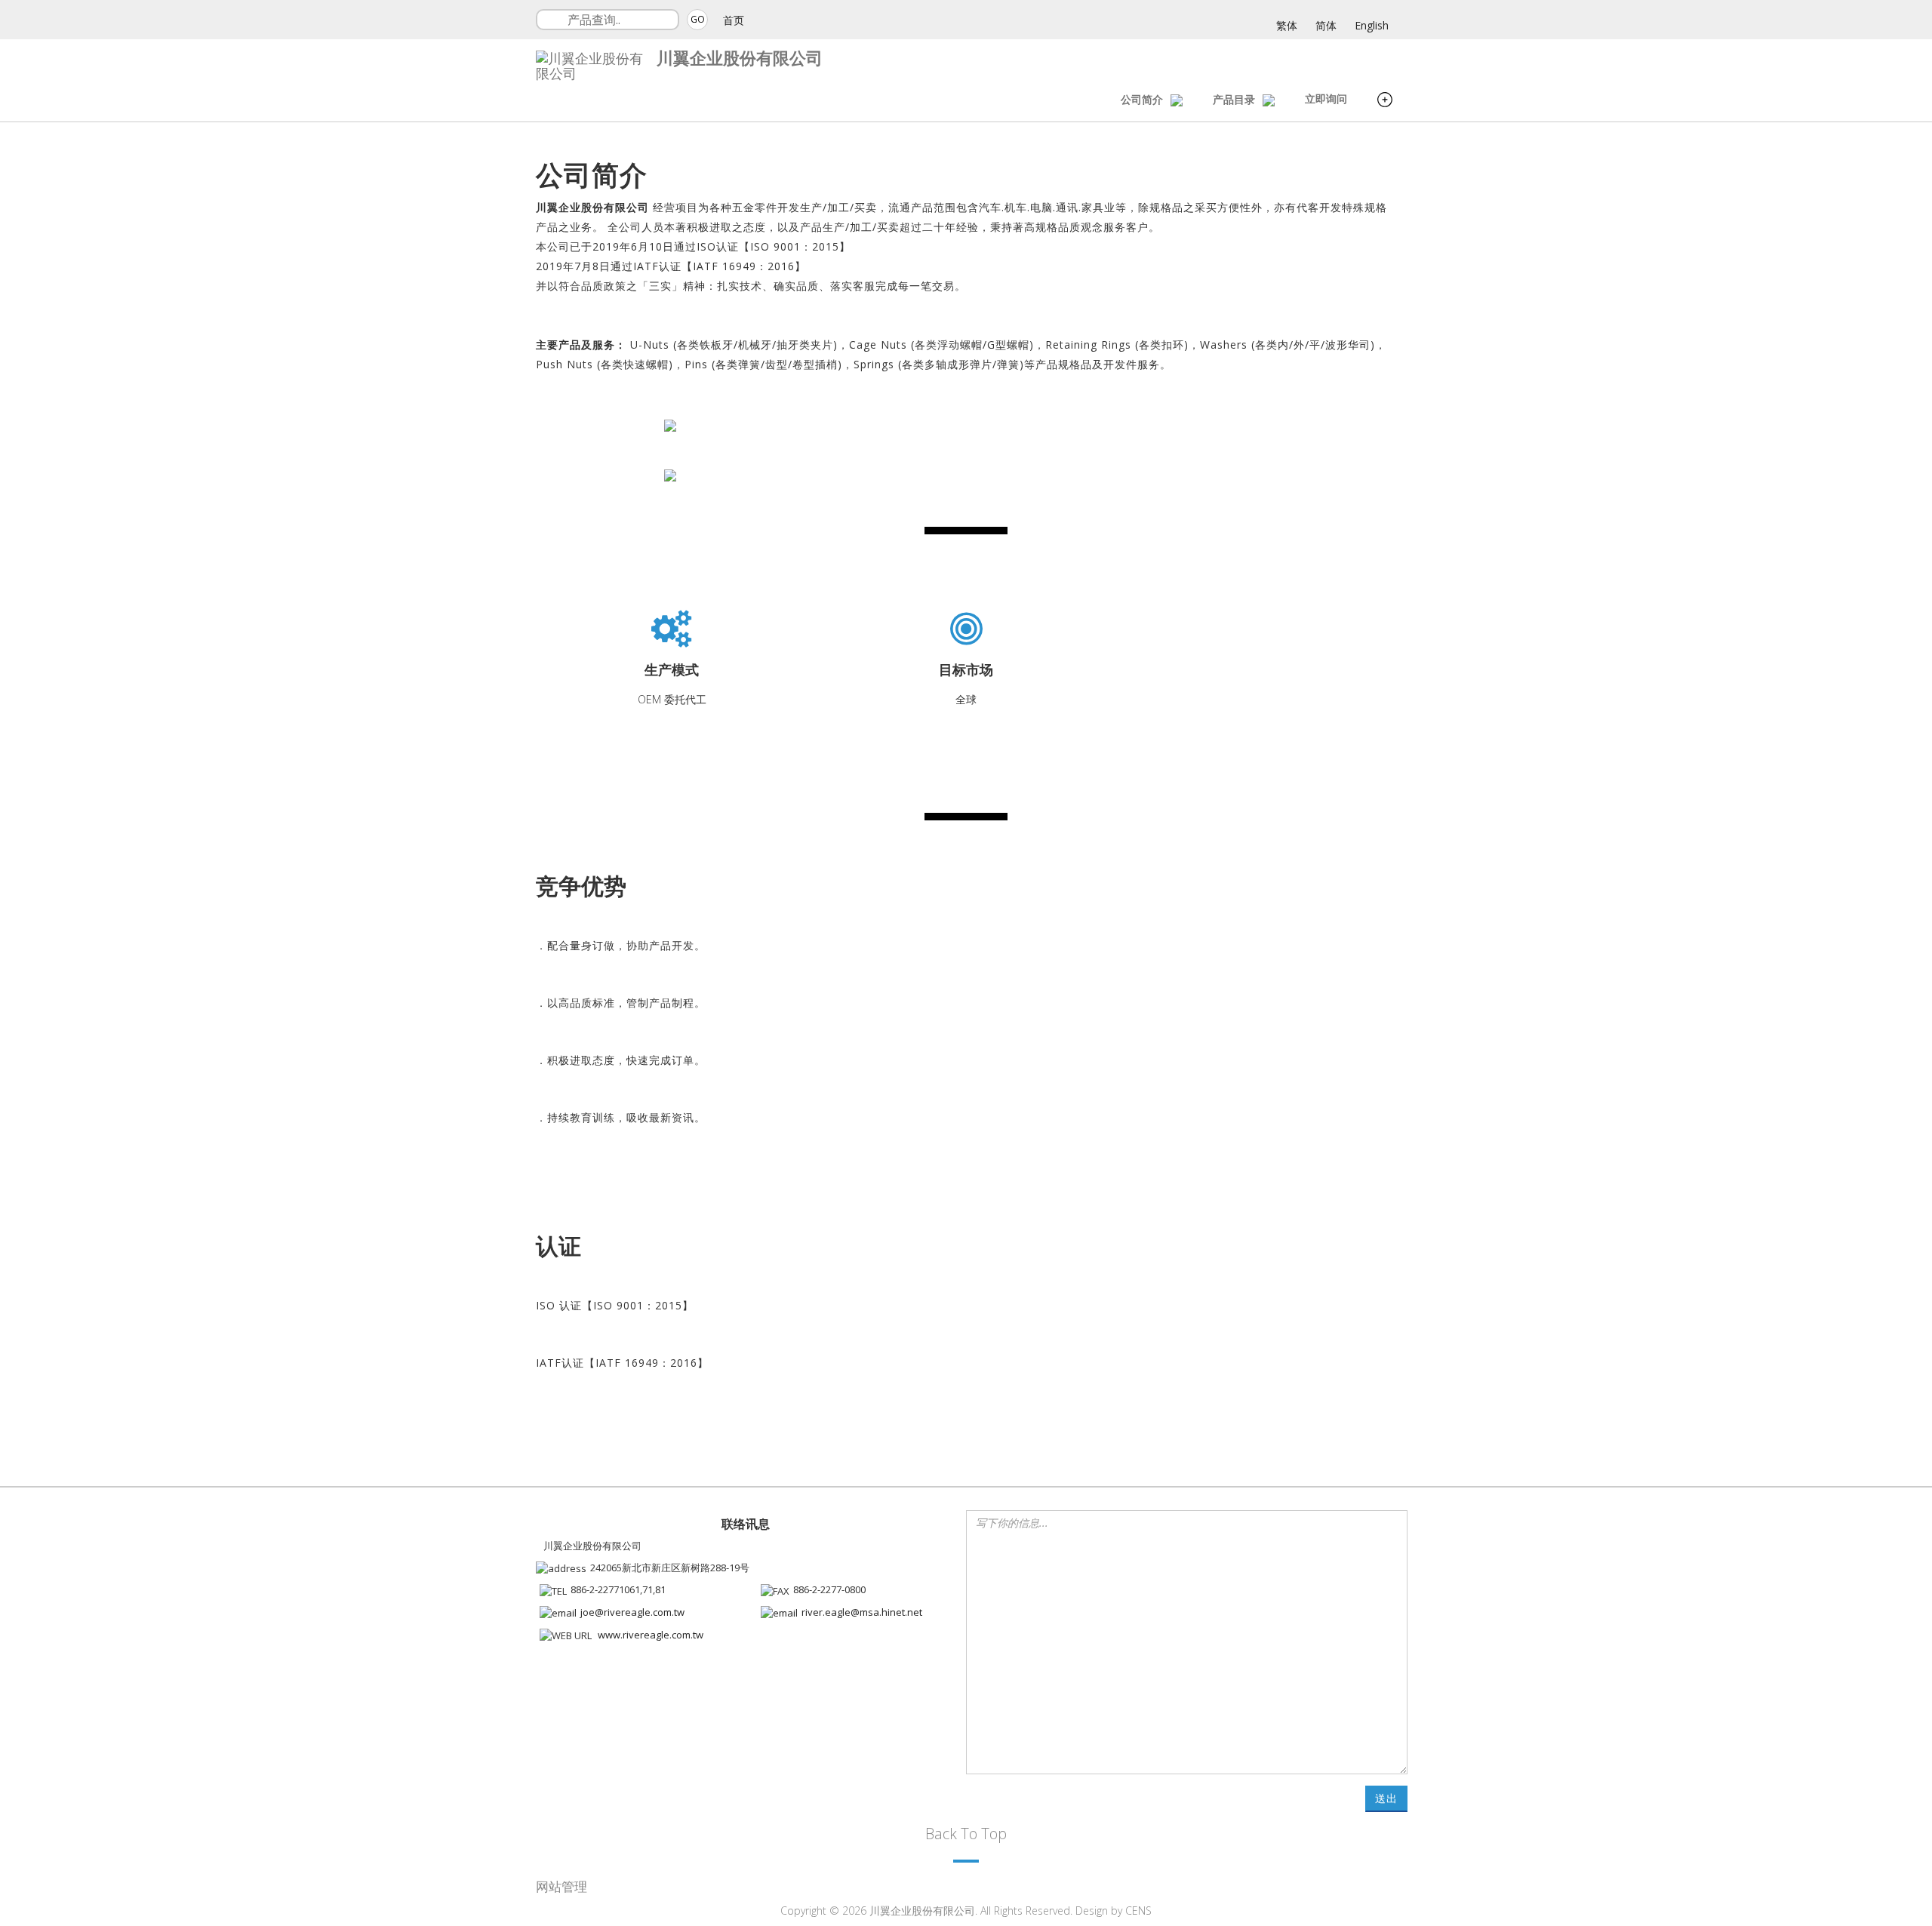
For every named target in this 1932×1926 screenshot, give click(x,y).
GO (698, 19)
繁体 (1287, 25)
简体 (1326, 25)
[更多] (1385, 102)
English (1372, 25)
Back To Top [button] (966, 1834)
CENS (1138, 1911)
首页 (734, 20)
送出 (1386, 1798)
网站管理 (561, 1886)
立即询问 (1326, 98)
